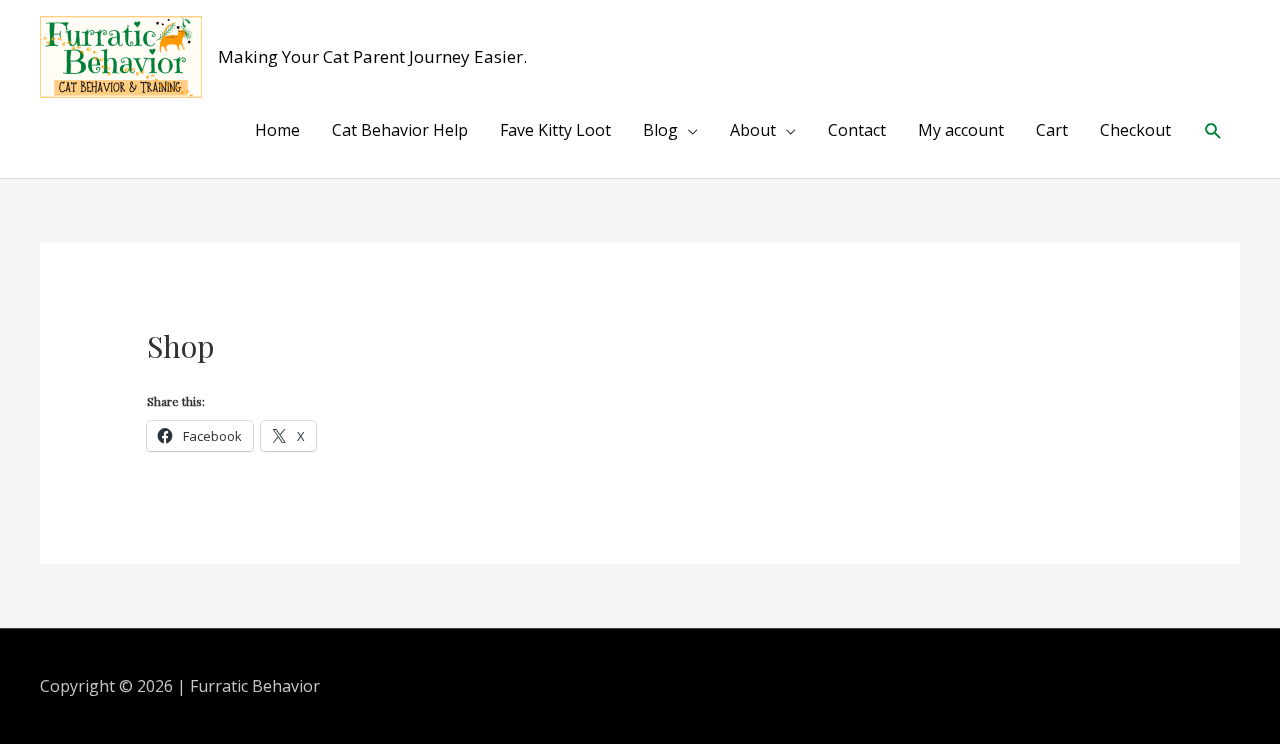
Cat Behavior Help (400, 130)
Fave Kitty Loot (555, 130)
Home (277, 130)
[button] (1213, 130)
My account (961, 130)
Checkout (1135, 130)
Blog (660, 130)
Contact (857, 130)
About (753, 130)
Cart (1052, 130)
